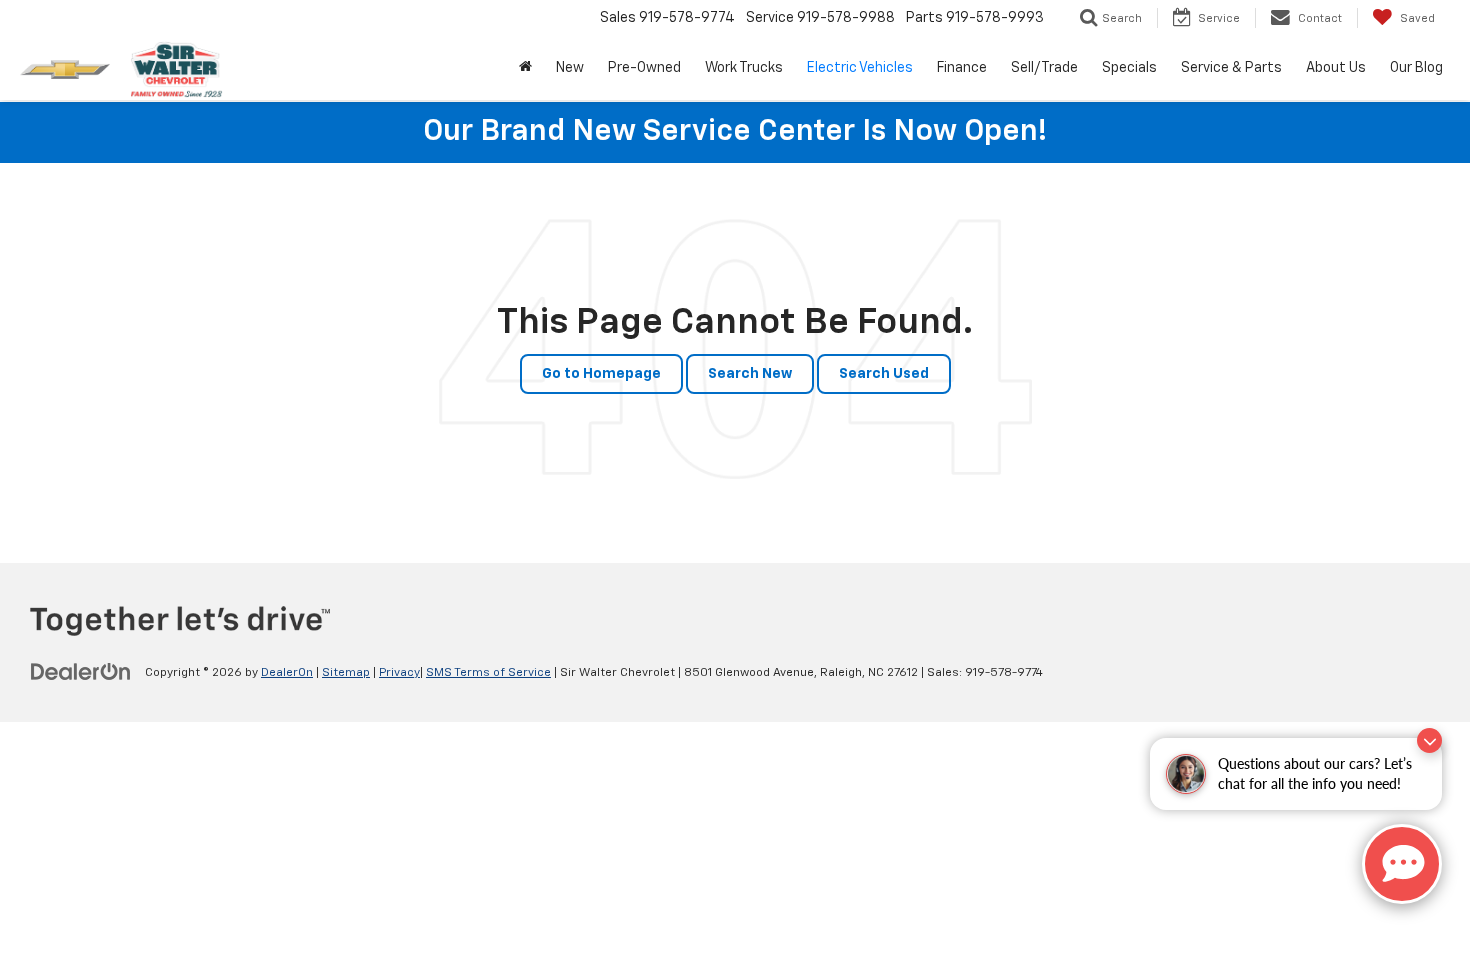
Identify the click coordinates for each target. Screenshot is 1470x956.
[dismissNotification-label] (1429, 740)
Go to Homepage (601, 374)
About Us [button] (1336, 68)
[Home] (525, 68)
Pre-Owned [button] (644, 68)
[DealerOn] (81, 672)
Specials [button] (1129, 68)
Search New (750, 374)
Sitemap (346, 673)
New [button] (570, 68)
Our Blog (1416, 68)
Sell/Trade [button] (1044, 68)
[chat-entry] (1402, 864)
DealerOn (287, 673)
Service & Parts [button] (1231, 68)
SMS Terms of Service (488, 673)
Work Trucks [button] (744, 68)
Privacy (399, 673)
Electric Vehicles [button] (860, 68)
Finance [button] (962, 68)
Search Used (884, 374)
